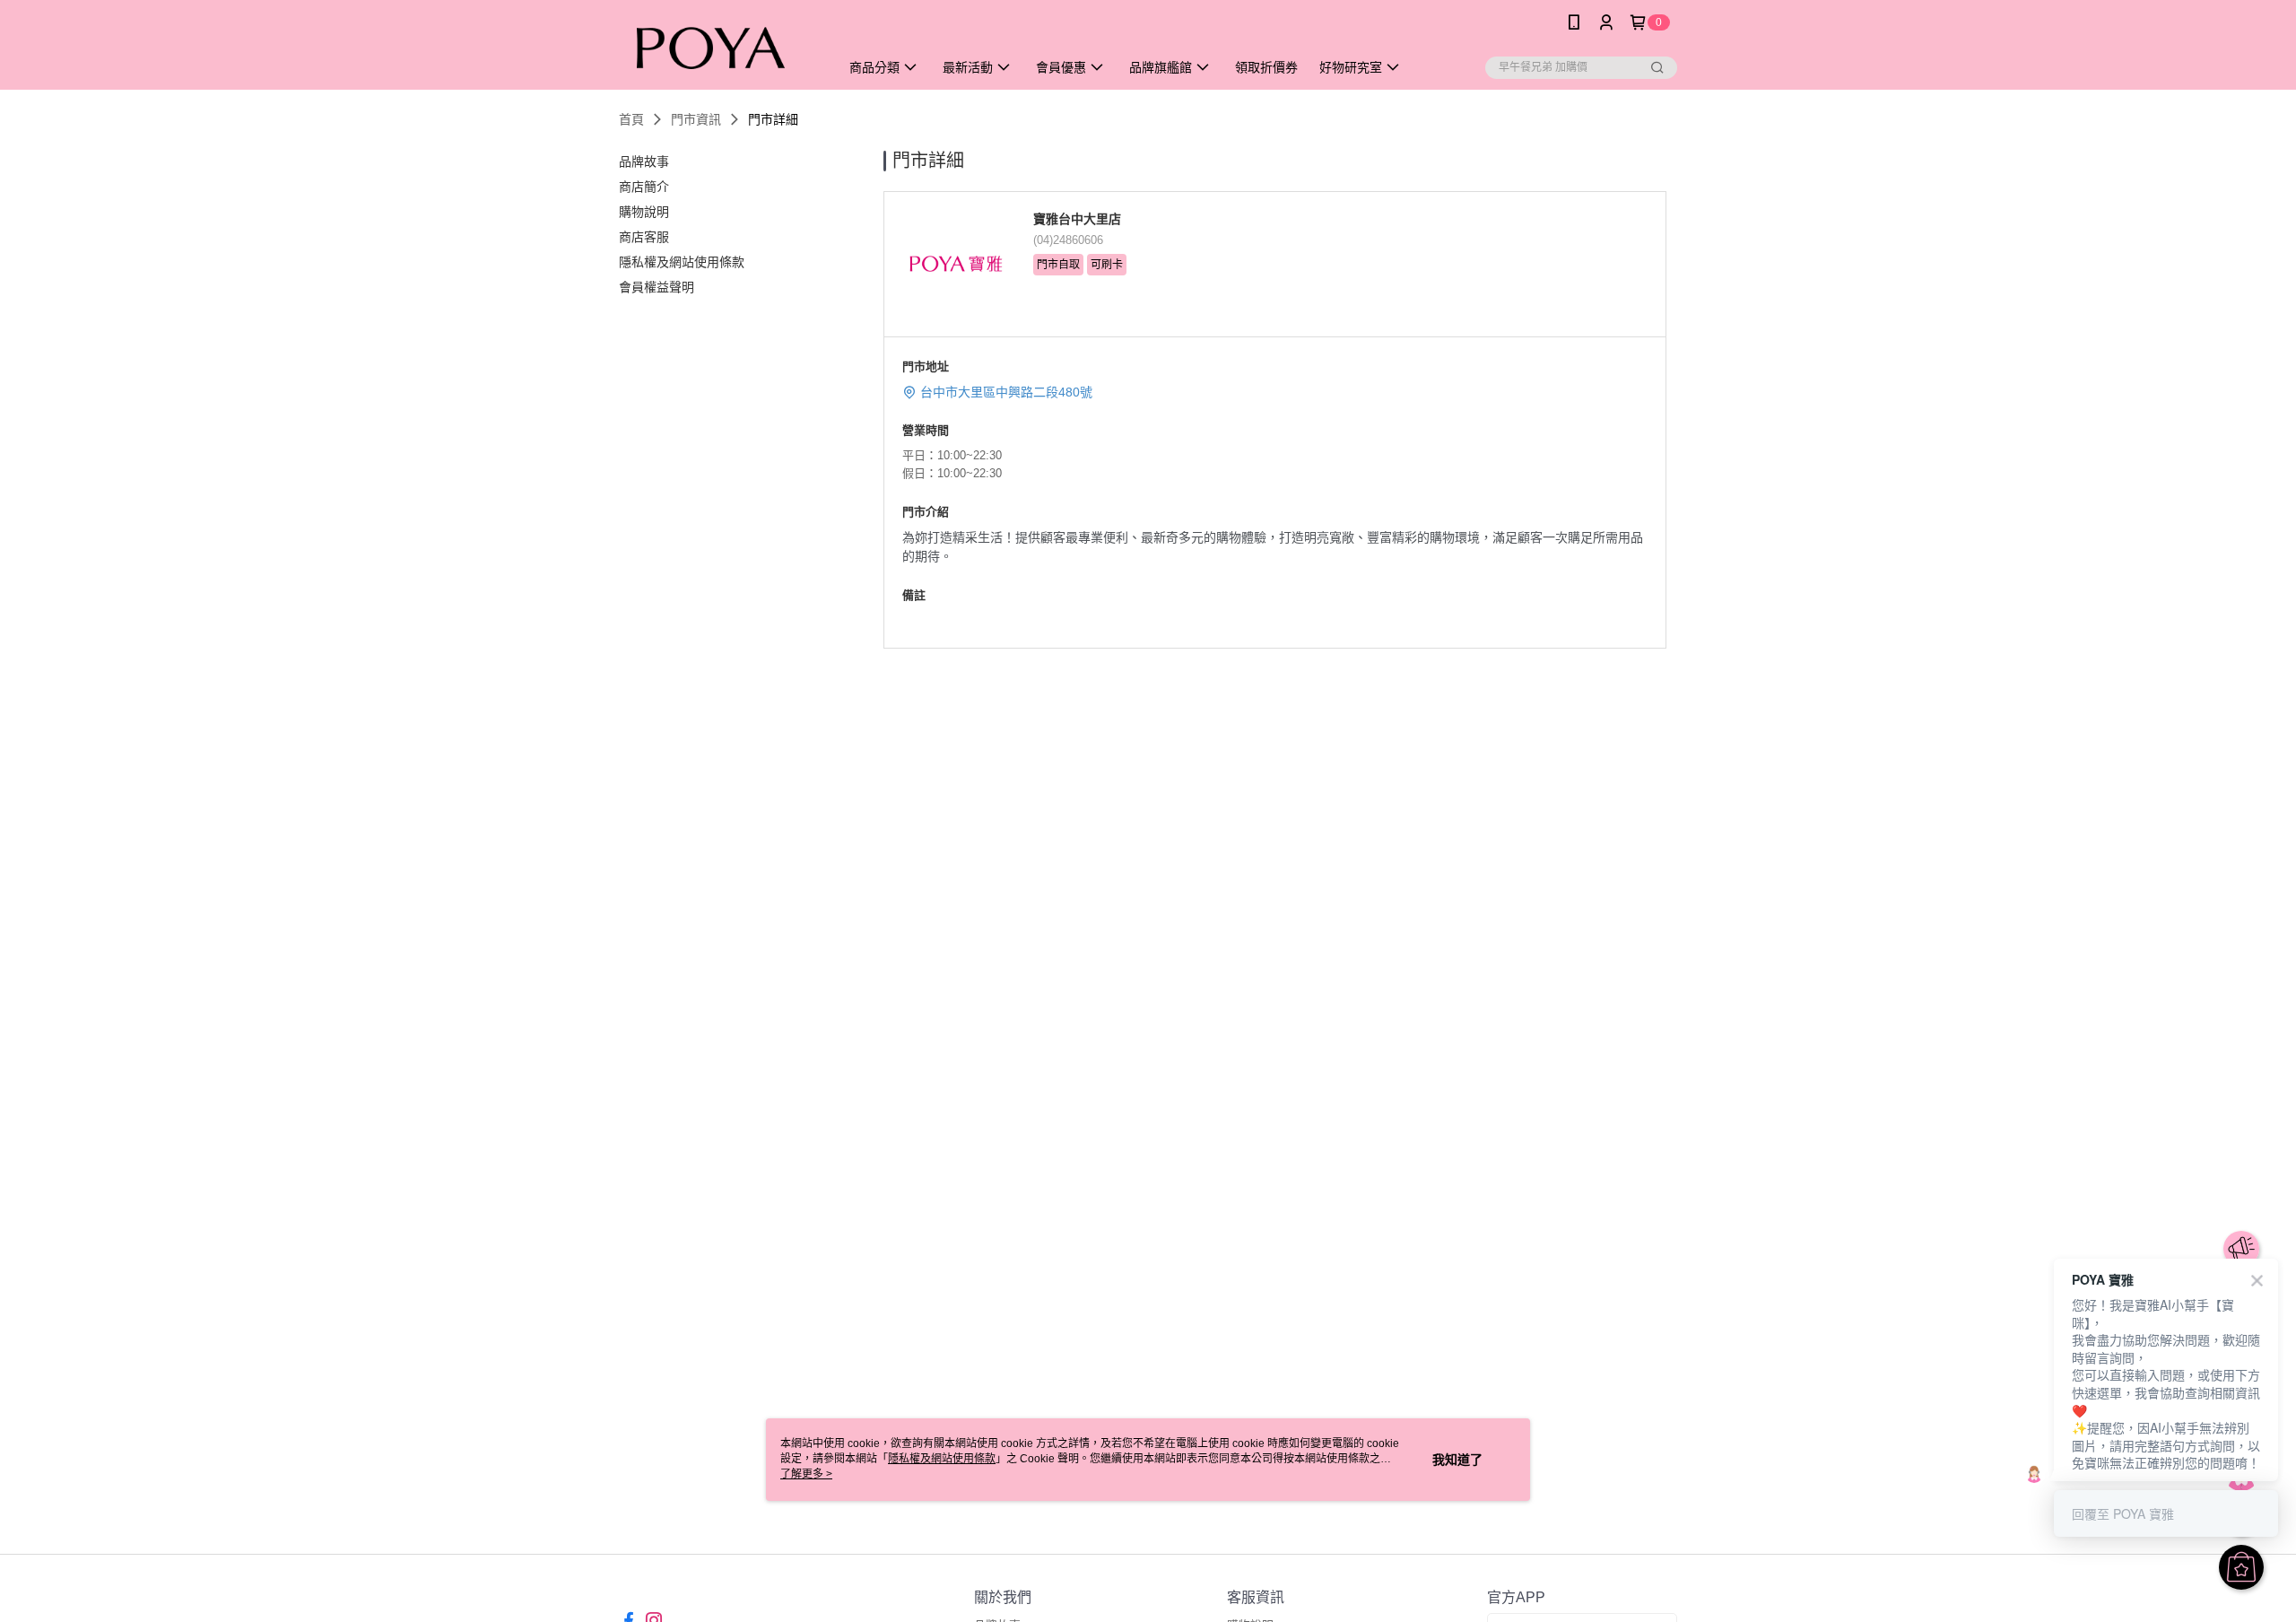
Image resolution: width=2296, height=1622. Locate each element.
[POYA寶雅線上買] (718, 47)
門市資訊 (696, 119)
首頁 (631, 119)
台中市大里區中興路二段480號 (1006, 392)
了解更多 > (806, 1474)
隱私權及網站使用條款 (942, 1459)
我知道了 (1457, 1460)
